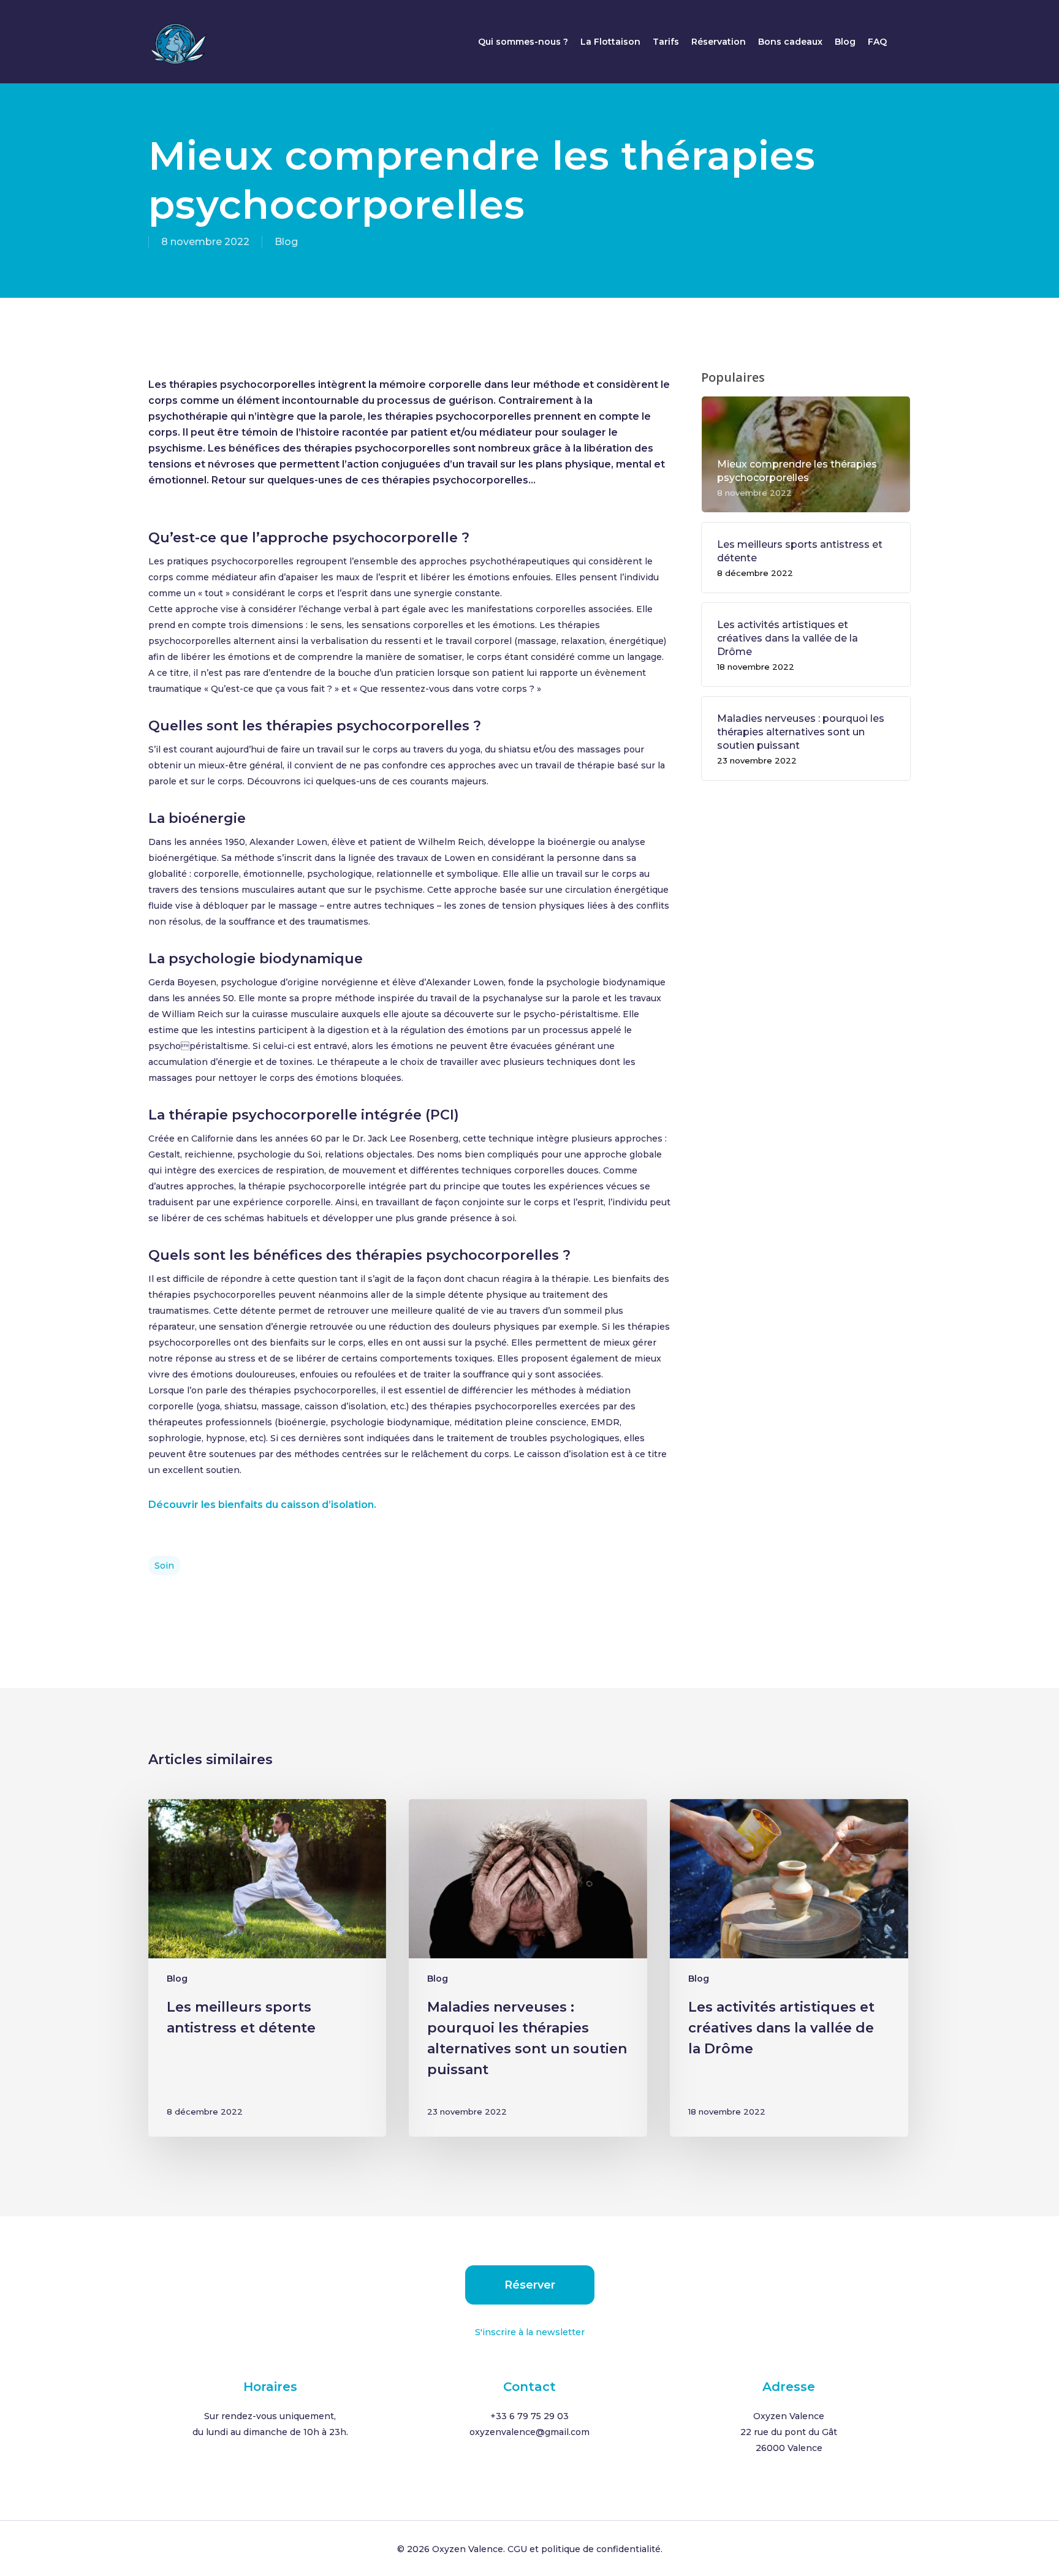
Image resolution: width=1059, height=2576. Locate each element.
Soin (164, 1566)
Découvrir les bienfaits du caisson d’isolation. (262, 1505)
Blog (286, 242)
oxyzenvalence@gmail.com (529, 2432)
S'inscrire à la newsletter (530, 2332)
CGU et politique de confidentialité (584, 2549)
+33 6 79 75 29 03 (529, 2416)
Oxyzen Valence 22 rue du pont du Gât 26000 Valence (789, 2432)
